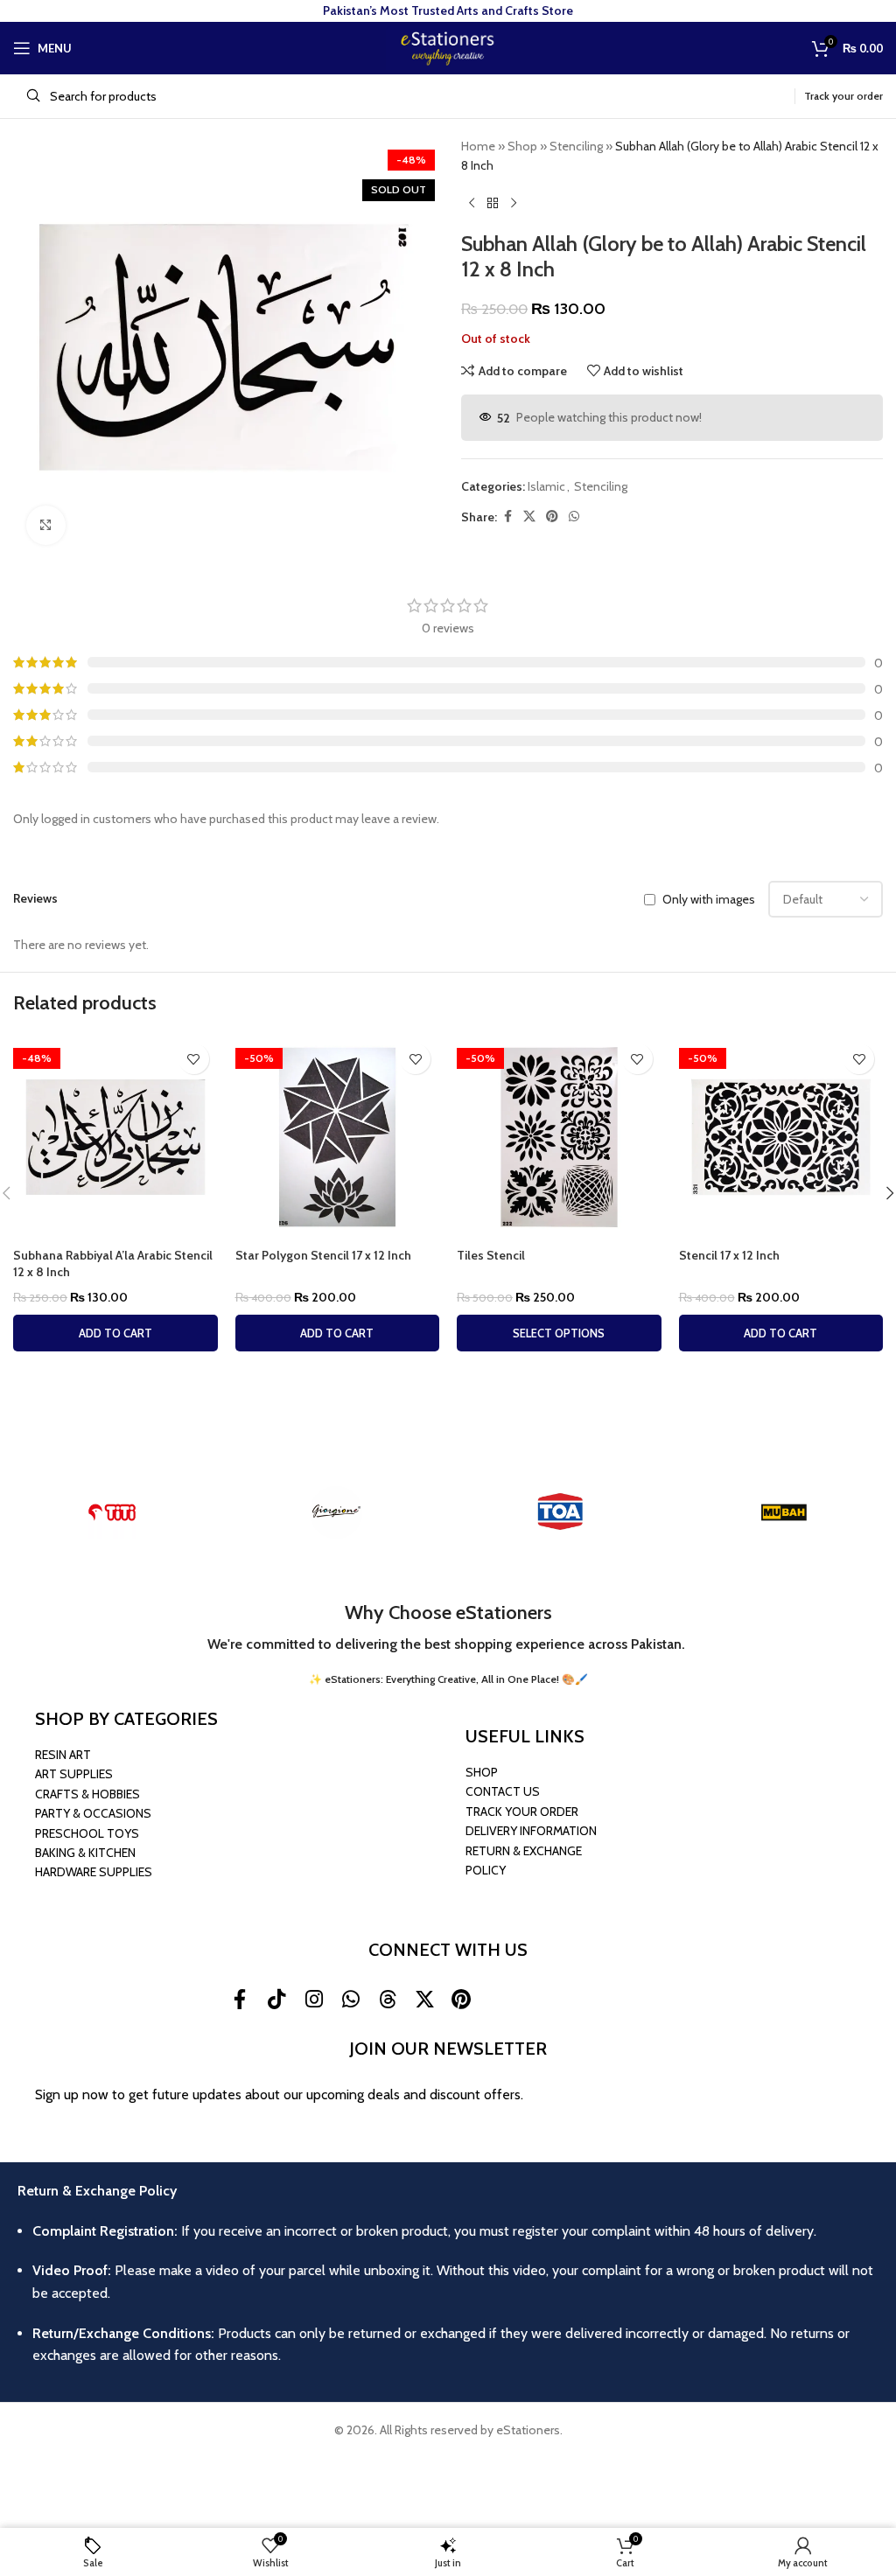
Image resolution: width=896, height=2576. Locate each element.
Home (478, 146)
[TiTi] (112, 1512)
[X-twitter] (424, 1999)
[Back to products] (493, 204)
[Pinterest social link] (552, 517)
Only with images (709, 899)
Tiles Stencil (491, 1255)
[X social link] (529, 517)
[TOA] (560, 1512)
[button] (115, 1333)
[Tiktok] (276, 1999)
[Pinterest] (461, 1999)
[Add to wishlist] (194, 1059)
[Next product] (514, 204)
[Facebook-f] (240, 1999)
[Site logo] (448, 46)
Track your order (843, 96)
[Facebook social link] (507, 517)
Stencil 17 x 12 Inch (729, 1255)
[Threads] (388, 1999)
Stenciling (576, 146)
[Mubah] (784, 1512)
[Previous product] (472, 204)
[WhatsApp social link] (574, 517)
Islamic (546, 486)
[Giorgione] (336, 1512)
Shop (522, 146)
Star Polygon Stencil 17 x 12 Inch (323, 1255)
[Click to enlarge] (46, 525)
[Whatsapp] (351, 1999)
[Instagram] (313, 1999)
